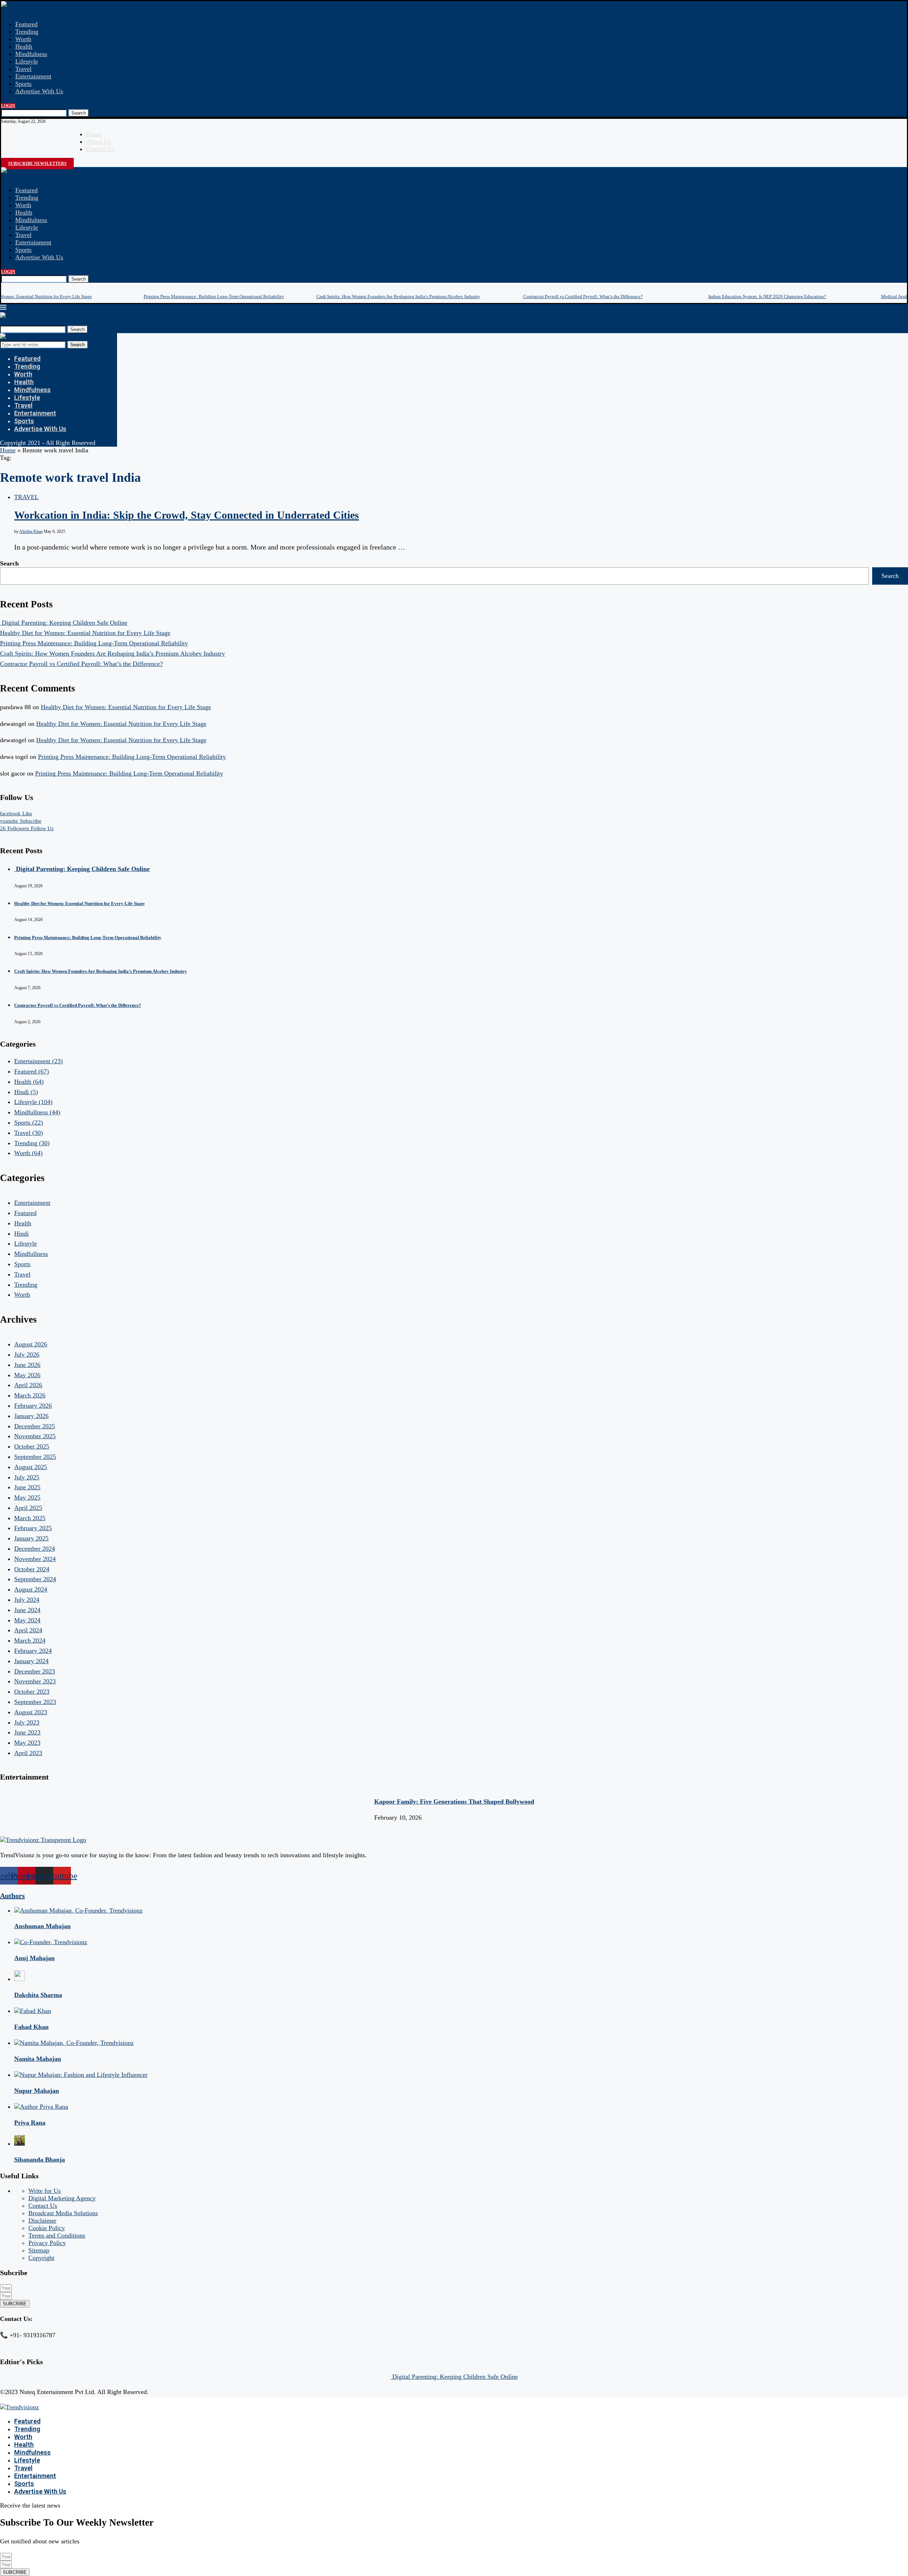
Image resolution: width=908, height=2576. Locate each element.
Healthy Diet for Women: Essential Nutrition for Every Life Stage (85, 633)
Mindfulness (31, 54)
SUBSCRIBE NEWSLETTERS (37, 164)
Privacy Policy (47, 2243)
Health (24, 46)
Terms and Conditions (57, 2235)
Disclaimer (42, 2221)
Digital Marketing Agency (62, 2198)
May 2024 (27, 1620)
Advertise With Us (39, 91)
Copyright (41, 2258)
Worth (23, 39)
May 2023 (27, 1743)
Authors (12, 1896)
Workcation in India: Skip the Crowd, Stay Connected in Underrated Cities (187, 515)
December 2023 (35, 1671)
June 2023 (27, 1732)
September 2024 (35, 1579)
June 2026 (27, 1365)
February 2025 (33, 1528)
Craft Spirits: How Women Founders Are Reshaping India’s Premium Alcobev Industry (398, 296)
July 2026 (27, 1355)
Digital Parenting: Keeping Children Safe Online (64, 623)
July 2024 (27, 1600)
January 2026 (31, 1416)
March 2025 (30, 1518)
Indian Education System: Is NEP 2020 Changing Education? (767, 296)
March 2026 (30, 1395)
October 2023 (32, 1692)
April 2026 (28, 1385)
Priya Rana (30, 2123)
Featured (26, 24)
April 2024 (28, 1630)
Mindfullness (37, 1112)
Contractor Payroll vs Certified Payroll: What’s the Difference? (583, 296)
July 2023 (27, 1722)
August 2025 (31, 1467)
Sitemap (39, 2250)
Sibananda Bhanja (40, 2159)
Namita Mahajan (38, 2059)
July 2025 (27, 1477)
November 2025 (35, 1436)
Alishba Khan (31, 531)
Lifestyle (27, 61)
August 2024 (31, 1589)
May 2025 (27, 1497)
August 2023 (31, 1712)
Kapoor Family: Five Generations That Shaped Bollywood (454, 1802)
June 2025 (27, 1487)
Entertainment (33, 76)
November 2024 (35, 1559)
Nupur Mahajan (37, 2091)
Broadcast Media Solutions (63, 2213)
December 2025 (35, 1426)
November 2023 (35, 1681)
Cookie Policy (47, 2228)
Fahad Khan (31, 2027)
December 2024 (35, 1549)
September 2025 (35, 1457)
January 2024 (31, 1661)
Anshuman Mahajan (42, 1926)
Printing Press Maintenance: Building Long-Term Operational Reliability (214, 296)
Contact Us (101, 149)
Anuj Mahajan (34, 1958)
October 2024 (32, 1569)
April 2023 (28, 1753)
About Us (99, 142)
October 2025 (32, 1446)
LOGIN (8, 106)
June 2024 (27, 1610)
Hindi (26, 1092)
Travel (23, 69)
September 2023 (35, 1702)
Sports (23, 84)
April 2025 (28, 1508)
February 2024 (33, 1651)
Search (79, 113)
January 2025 (31, 1538)
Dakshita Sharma (38, 1995)
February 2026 (33, 1406)
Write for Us (45, 2191)
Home (94, 134)
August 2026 (31, 1344)
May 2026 (27, 1375)
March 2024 (30, 1640)
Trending (27, 32)
